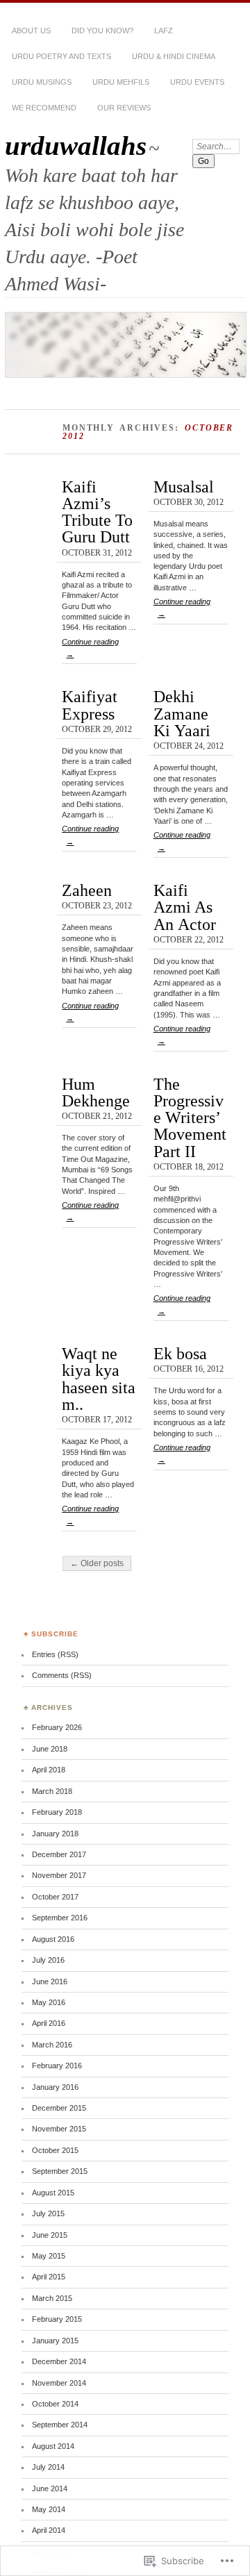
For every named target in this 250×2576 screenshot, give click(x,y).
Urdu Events (197, 82)
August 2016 (53, 1939)
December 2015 (59, 2108)
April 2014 (49, 2530)
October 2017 (55, 1897)
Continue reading (90, 648)
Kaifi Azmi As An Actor (185, 907)
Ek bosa (180, 1353)
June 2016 (50, 1981)
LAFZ (164, 31)
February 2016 (57, 2066)
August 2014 (53, 2446)
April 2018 (49, 1770)
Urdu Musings (42, 82)
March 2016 (52, 2045)
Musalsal (184, 487)
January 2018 (55, 1834)
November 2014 (59, 2383)
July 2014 (48, 2467)
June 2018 (50, 1749)
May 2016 (49, 2002)
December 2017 (59, 1854)
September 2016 (60, 1918)
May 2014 (49, 2509)
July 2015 (48, 2213)
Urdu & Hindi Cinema (174, 56)
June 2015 (50, 2235)
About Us (31, 31)
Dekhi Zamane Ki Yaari (182, 713)
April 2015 (49, 2277)
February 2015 (57, 2319)
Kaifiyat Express (90, 705)
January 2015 (55, 2341)
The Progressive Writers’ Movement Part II (190, 1117)
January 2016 (55, 2087)
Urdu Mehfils (121, 82)
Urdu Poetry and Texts (61, 56)
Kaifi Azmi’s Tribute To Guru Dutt (97, 512)
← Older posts (97, 1563)
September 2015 (60, 2171)
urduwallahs (76, 146)
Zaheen (87, 890)
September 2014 (60, 2425)
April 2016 (49, 2023)
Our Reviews (124, 108)
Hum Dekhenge (96, 1092)
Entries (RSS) (55, 1654)
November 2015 (59, 2129)
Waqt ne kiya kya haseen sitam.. (99, 1379)
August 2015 (53, 2193)
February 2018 (57, 1812)
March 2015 (52, 2298)
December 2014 (59, 2361)
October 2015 (55, 2150)
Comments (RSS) (62, 1675)
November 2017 (59, 1875)
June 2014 (50, 2488)
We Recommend (44, 108)
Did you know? (102, 31)
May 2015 (49, 2256)
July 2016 (48, 1960)
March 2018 (52, 1791)
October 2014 (55, 2404)
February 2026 (57, 1727)
